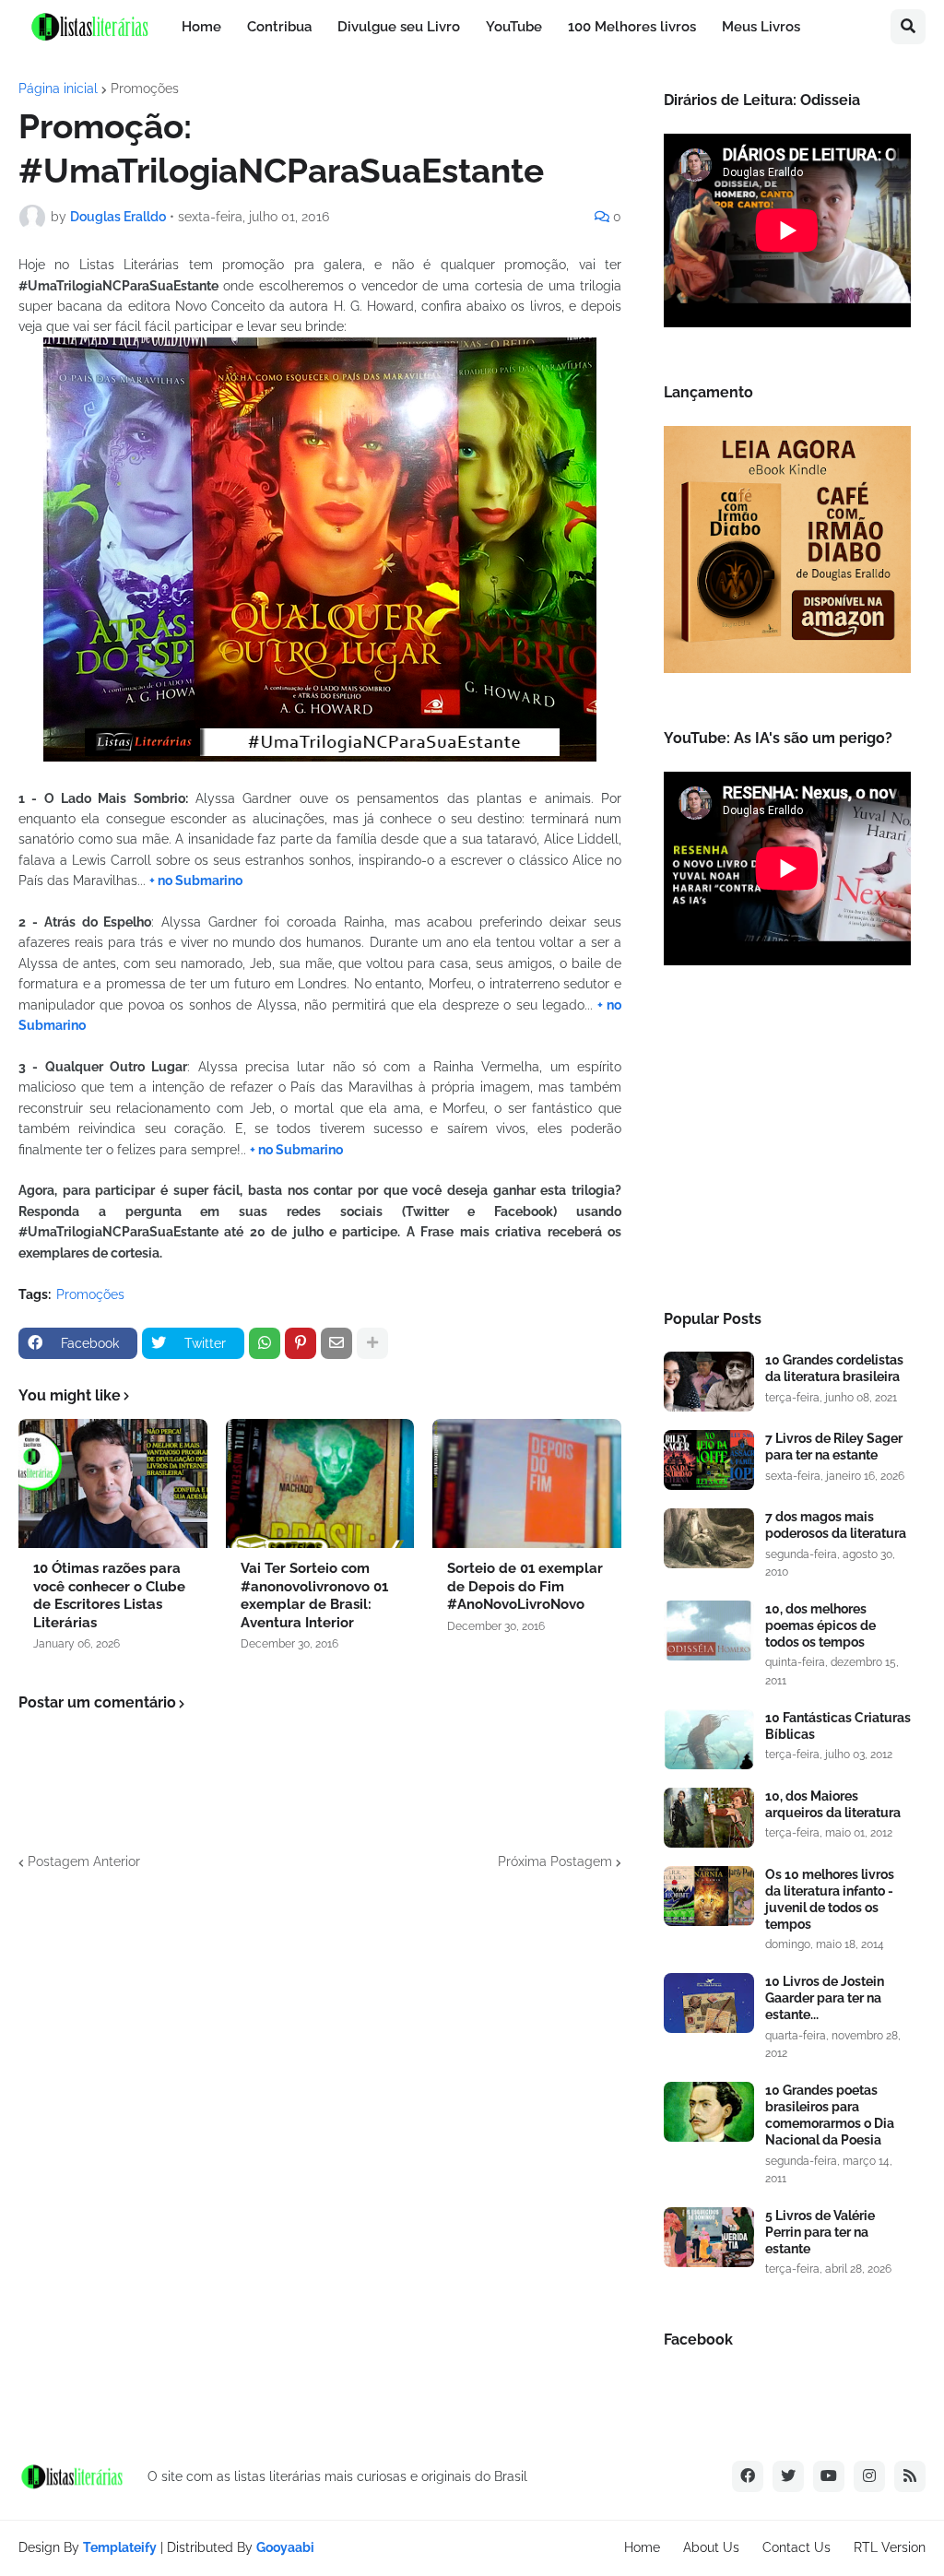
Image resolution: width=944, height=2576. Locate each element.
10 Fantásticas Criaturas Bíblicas (838, 1726)
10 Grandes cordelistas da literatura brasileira (834, 1368)
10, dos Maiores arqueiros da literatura (833, 1804)
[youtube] (829, 2476)
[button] (908, 27)
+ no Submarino (196, 880)
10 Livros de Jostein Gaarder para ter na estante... (825, 1998)
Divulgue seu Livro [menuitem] (399, 27)
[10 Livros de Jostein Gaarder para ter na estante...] (709, 2003)
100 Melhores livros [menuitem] (632, 27)
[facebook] (748, 2476)
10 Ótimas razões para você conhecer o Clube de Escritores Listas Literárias (109, 1595)
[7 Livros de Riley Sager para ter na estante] (709, 1460)
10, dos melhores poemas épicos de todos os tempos (820, 1625)
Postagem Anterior (84, 1861)
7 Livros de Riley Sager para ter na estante (834, 1447)
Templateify (120, 2547)
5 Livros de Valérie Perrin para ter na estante (820, 2232)
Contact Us (796, 2547)
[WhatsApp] (265, 1343)
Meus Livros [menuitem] (761, 27)
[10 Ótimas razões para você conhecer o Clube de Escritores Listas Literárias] (113, 1483)
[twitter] (788, 2476)
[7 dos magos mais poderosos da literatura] (709, 1538)
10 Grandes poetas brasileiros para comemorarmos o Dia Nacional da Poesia (830, 2115)
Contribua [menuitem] (279, 27)
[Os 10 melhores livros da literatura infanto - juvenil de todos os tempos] (709, 1896)
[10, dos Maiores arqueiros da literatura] (709, 1818)
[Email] (336, 1343)
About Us (711, 2547)
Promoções (145, 89)
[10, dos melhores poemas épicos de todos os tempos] (709, 1631)
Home (642, 2547)
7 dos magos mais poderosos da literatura (836, 1525)
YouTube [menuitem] (514, 27)
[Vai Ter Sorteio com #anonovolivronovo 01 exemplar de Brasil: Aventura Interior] (320, 1483)
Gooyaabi (285, 2547)
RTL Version (890, 2547)
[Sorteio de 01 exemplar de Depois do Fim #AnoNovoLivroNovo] (527, 1483)
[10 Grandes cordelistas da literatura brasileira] (709, 1382)
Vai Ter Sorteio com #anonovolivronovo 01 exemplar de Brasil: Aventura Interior (314, 1595)
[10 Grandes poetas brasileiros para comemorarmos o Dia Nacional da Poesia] (709, 2112)
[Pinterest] (301, 1343)
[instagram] (869, 2476)
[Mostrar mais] (372, 1343)
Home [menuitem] (201, 27)
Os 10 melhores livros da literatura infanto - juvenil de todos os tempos (830, 1900)
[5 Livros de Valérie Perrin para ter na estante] (709, 2237)
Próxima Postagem (555, 1861)
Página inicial (58, 89)
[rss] (910, 2476)
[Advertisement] (787, 1143)
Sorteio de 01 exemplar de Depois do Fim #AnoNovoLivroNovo (525, 1586)
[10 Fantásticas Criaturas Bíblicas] (709, 1739)
